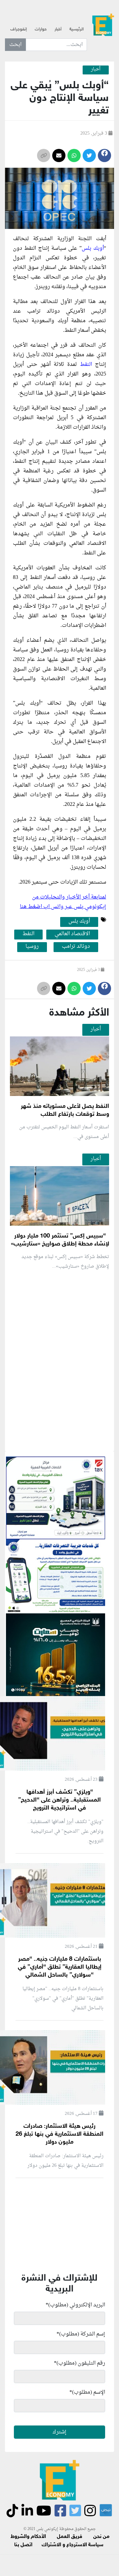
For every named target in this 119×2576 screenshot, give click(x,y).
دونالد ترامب (76, 947)
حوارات (41, 29)
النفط (86, 365)
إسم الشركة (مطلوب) (81, 2334)
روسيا (32, 947)
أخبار (58, 29)
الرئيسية (77, 29)
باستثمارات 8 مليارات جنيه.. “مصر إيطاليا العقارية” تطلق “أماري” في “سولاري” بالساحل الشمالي (60, 1967)
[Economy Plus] (103, 27)
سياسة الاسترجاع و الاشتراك (73, 2545)
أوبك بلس (93, 248)
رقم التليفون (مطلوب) (79, 2363)
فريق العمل (70, 2537)
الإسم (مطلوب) (87, 2392)
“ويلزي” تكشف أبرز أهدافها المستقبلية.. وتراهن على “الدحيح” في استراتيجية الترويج (59, 1800)
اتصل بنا (23, 2545)
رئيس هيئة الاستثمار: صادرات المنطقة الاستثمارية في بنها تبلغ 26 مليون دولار (59, 2134)
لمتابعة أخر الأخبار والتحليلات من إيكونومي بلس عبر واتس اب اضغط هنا (63, 902)
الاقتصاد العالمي (72, 934)
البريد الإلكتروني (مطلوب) (75, 2305)
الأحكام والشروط (28, 2537)
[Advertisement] (59, 1439)
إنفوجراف (19, 29)
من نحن (101, 2537)
